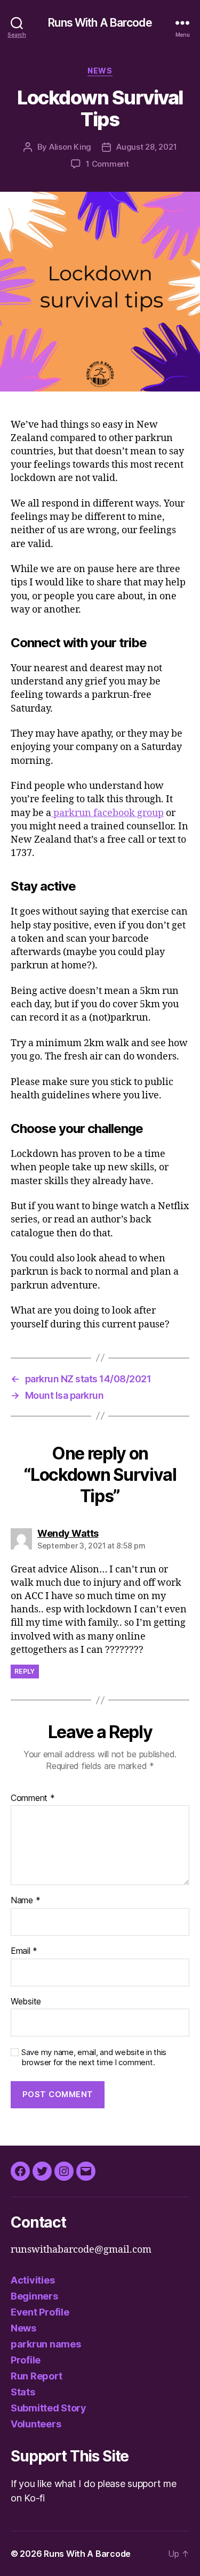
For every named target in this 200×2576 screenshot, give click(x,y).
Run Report (36, 2376)
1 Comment (107, 164)
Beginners (34, 2296)
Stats (23, 2392)
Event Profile (40, 2312)
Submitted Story (49, 2408)
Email (24, 1951)
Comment (33, 1798)
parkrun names (46, 2344)
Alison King (70, 147)
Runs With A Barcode (100, 23)
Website (26, 2002)
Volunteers (36, 2424)
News (100, 71)
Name (25, 1901)
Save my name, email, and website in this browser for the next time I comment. (94, 2057)
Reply (25, 1671)
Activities (33, 2280)
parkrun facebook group (107, 813)
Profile (26, 2360)
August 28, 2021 (146, 147)
